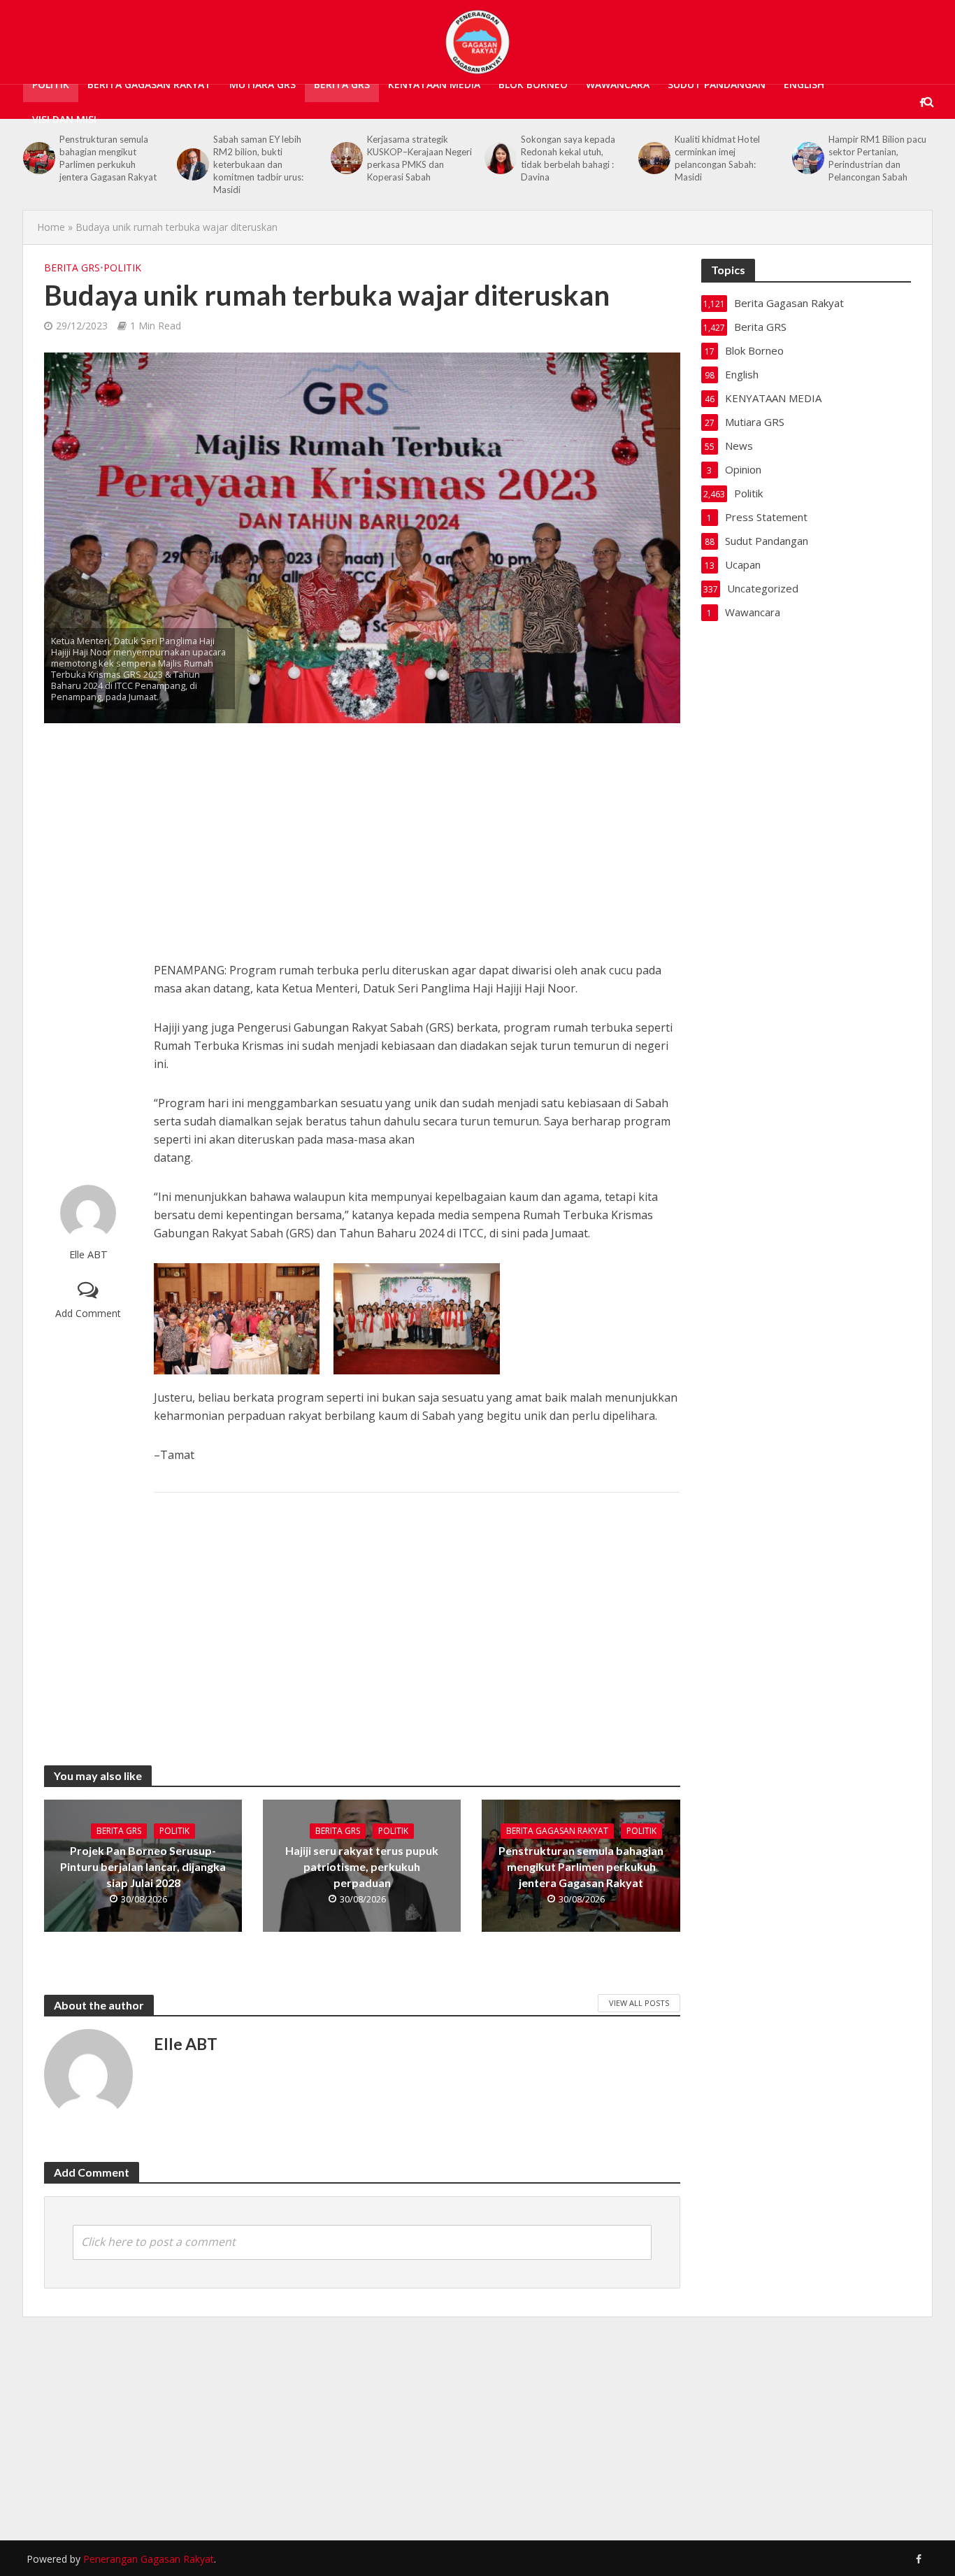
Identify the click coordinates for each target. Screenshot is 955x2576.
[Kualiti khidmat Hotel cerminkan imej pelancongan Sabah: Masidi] (499, 158)
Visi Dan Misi (64, 119)
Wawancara (618, 84)
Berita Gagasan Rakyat (149, 84)
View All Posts (639, 2003)
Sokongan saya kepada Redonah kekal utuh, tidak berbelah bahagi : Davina (414, 158)
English (804, 84)
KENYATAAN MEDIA (434, 84)
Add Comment (88, 1313)
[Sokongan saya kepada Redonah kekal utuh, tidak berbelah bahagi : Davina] (345, 158)
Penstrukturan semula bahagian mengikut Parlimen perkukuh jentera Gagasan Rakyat (581, 1866)
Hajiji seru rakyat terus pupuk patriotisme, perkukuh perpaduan (362, 1866)
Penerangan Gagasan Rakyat (149, 2559)
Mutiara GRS (263, 84)
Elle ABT (88, 1254)
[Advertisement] (88, 954)
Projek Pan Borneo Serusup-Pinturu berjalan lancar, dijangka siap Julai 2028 (143, 1866)
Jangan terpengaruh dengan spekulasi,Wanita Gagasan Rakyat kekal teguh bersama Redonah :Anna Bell (878, 164)
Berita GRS (342, 84)
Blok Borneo (533, 84)
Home (51, 227)
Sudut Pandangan (717, 84)
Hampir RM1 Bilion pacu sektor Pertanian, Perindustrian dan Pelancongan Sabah (724, 158)
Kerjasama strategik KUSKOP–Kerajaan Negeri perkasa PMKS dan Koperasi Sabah (266, 158)
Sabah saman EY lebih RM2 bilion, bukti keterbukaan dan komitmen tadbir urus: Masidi (105, 164)
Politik (51, 84)
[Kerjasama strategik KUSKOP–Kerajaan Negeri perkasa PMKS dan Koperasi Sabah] (192, 158)
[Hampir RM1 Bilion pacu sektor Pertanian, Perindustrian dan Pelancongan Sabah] (653, 158)
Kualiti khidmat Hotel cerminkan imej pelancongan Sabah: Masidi (563, 158)
